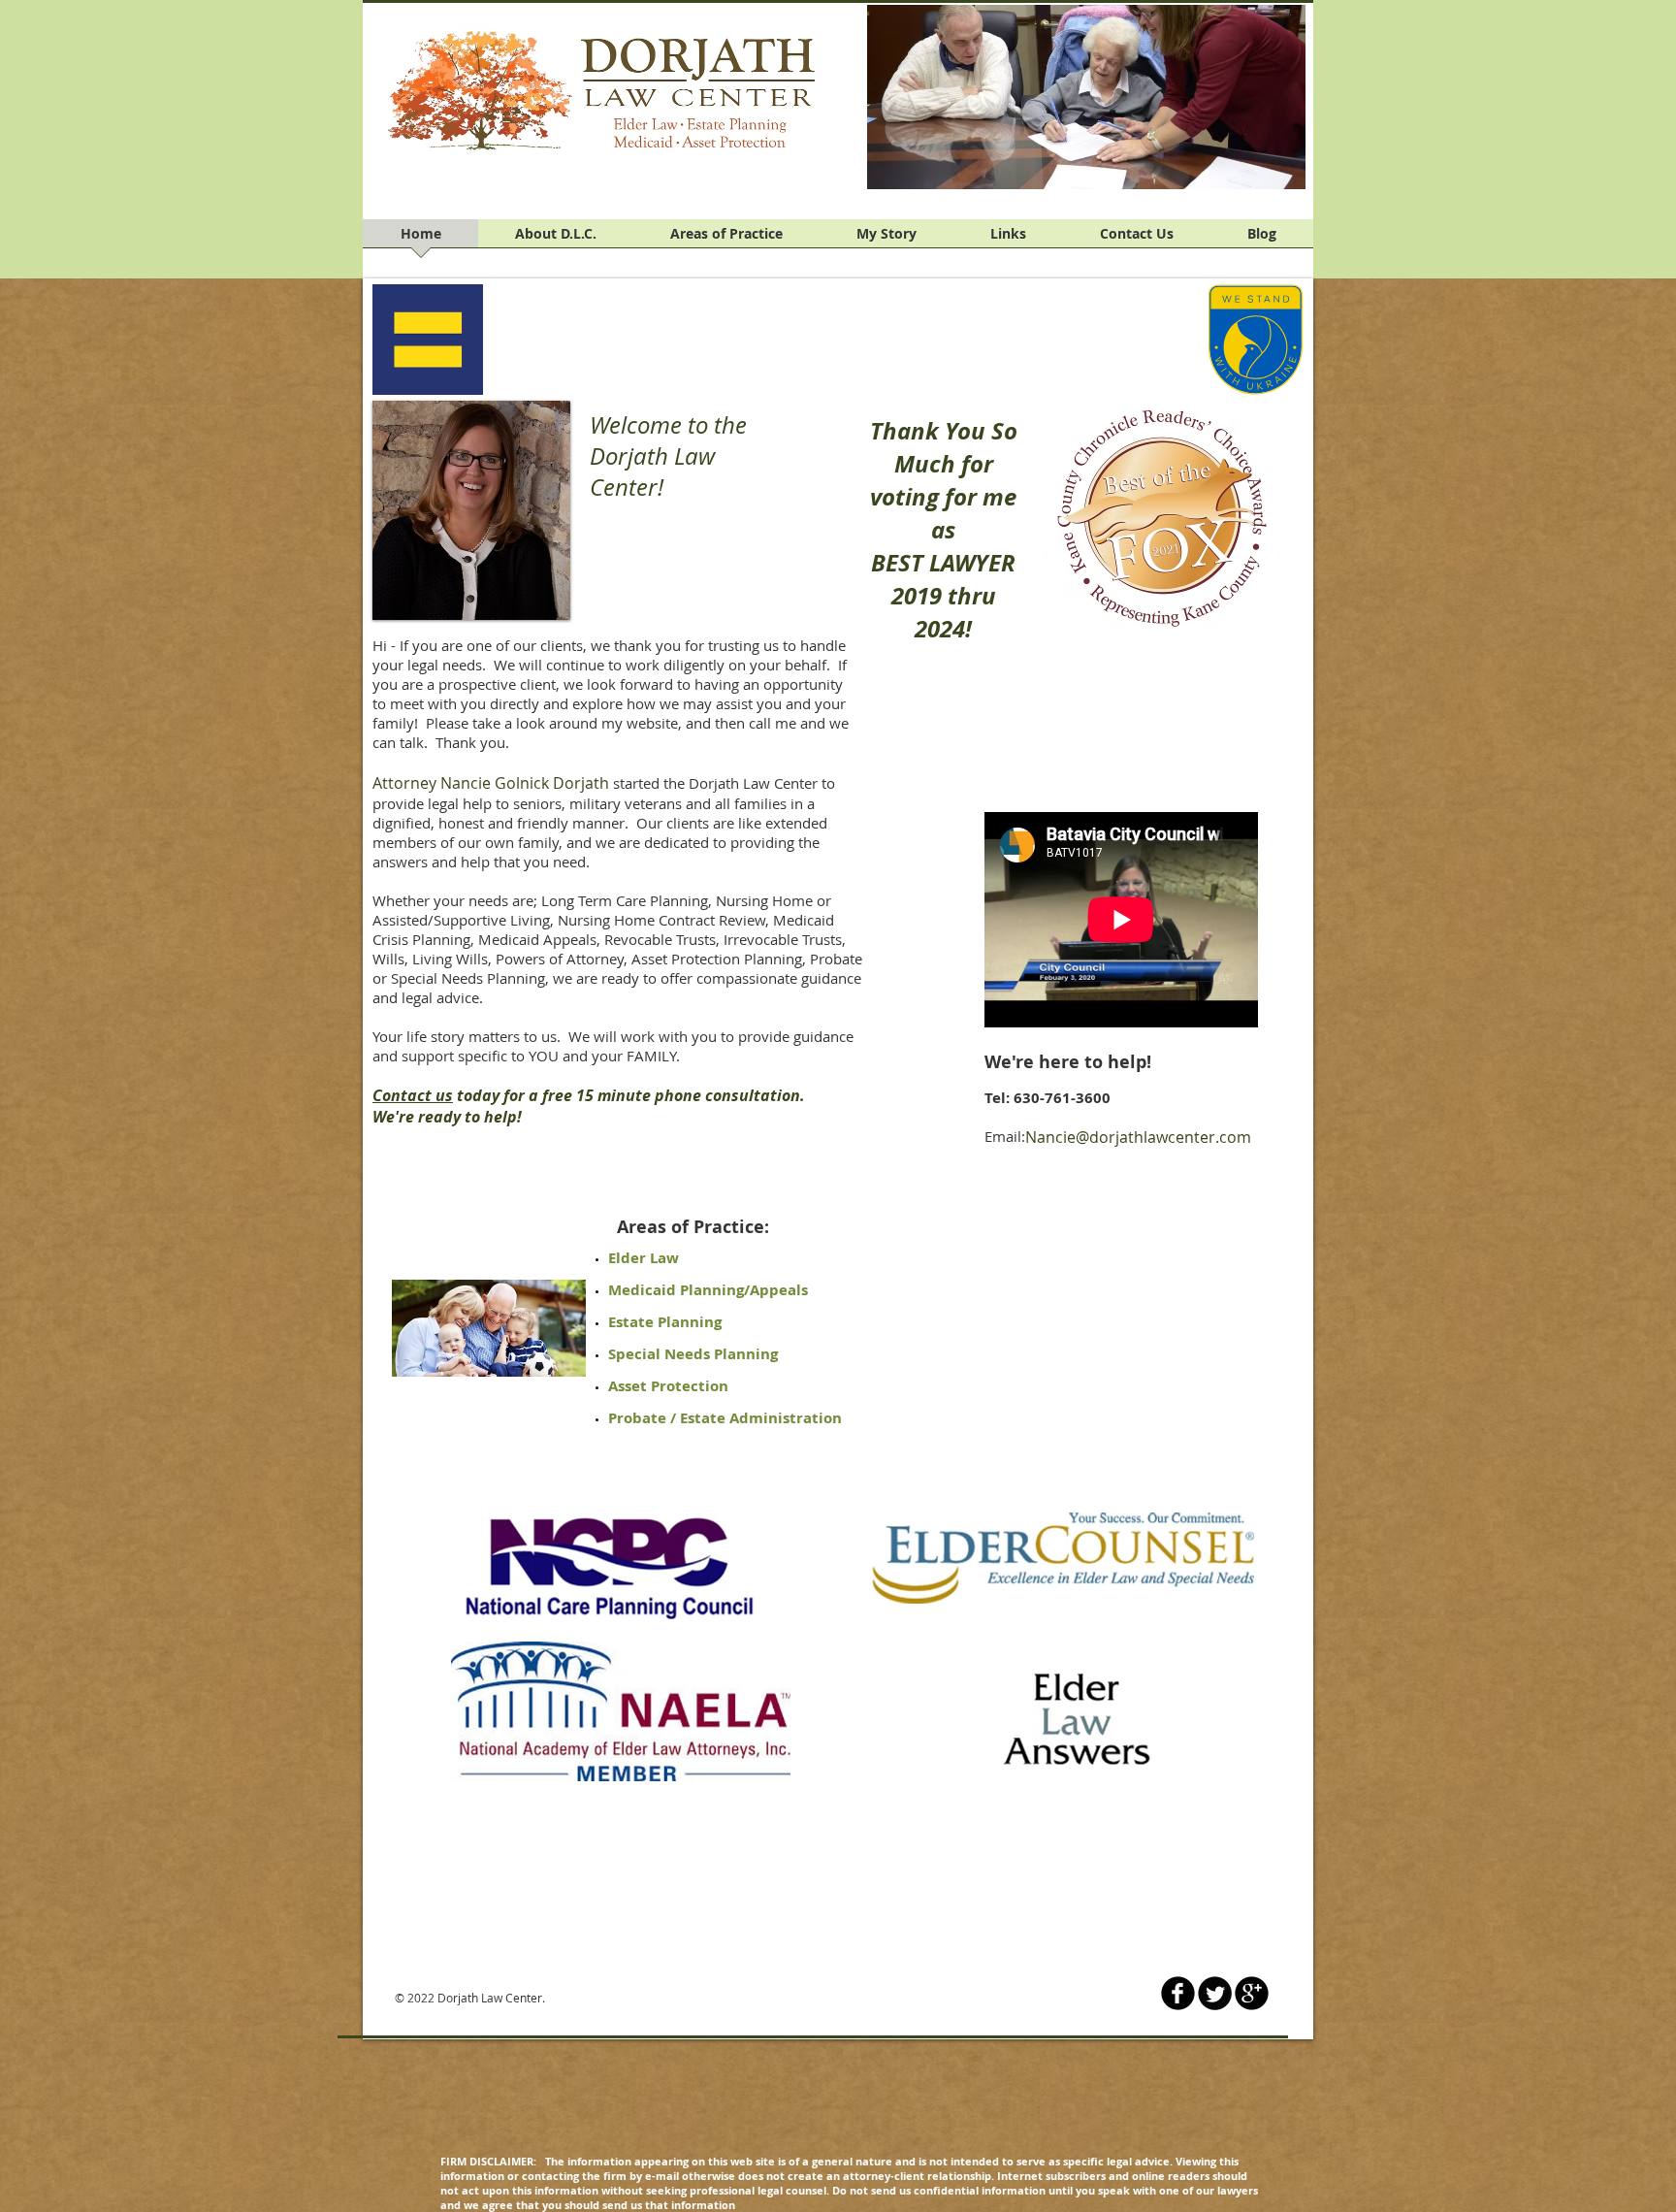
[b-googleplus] (1252, 1993)
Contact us (413, 1095)
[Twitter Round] (1215, 1993)
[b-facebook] (1178, 1993)
